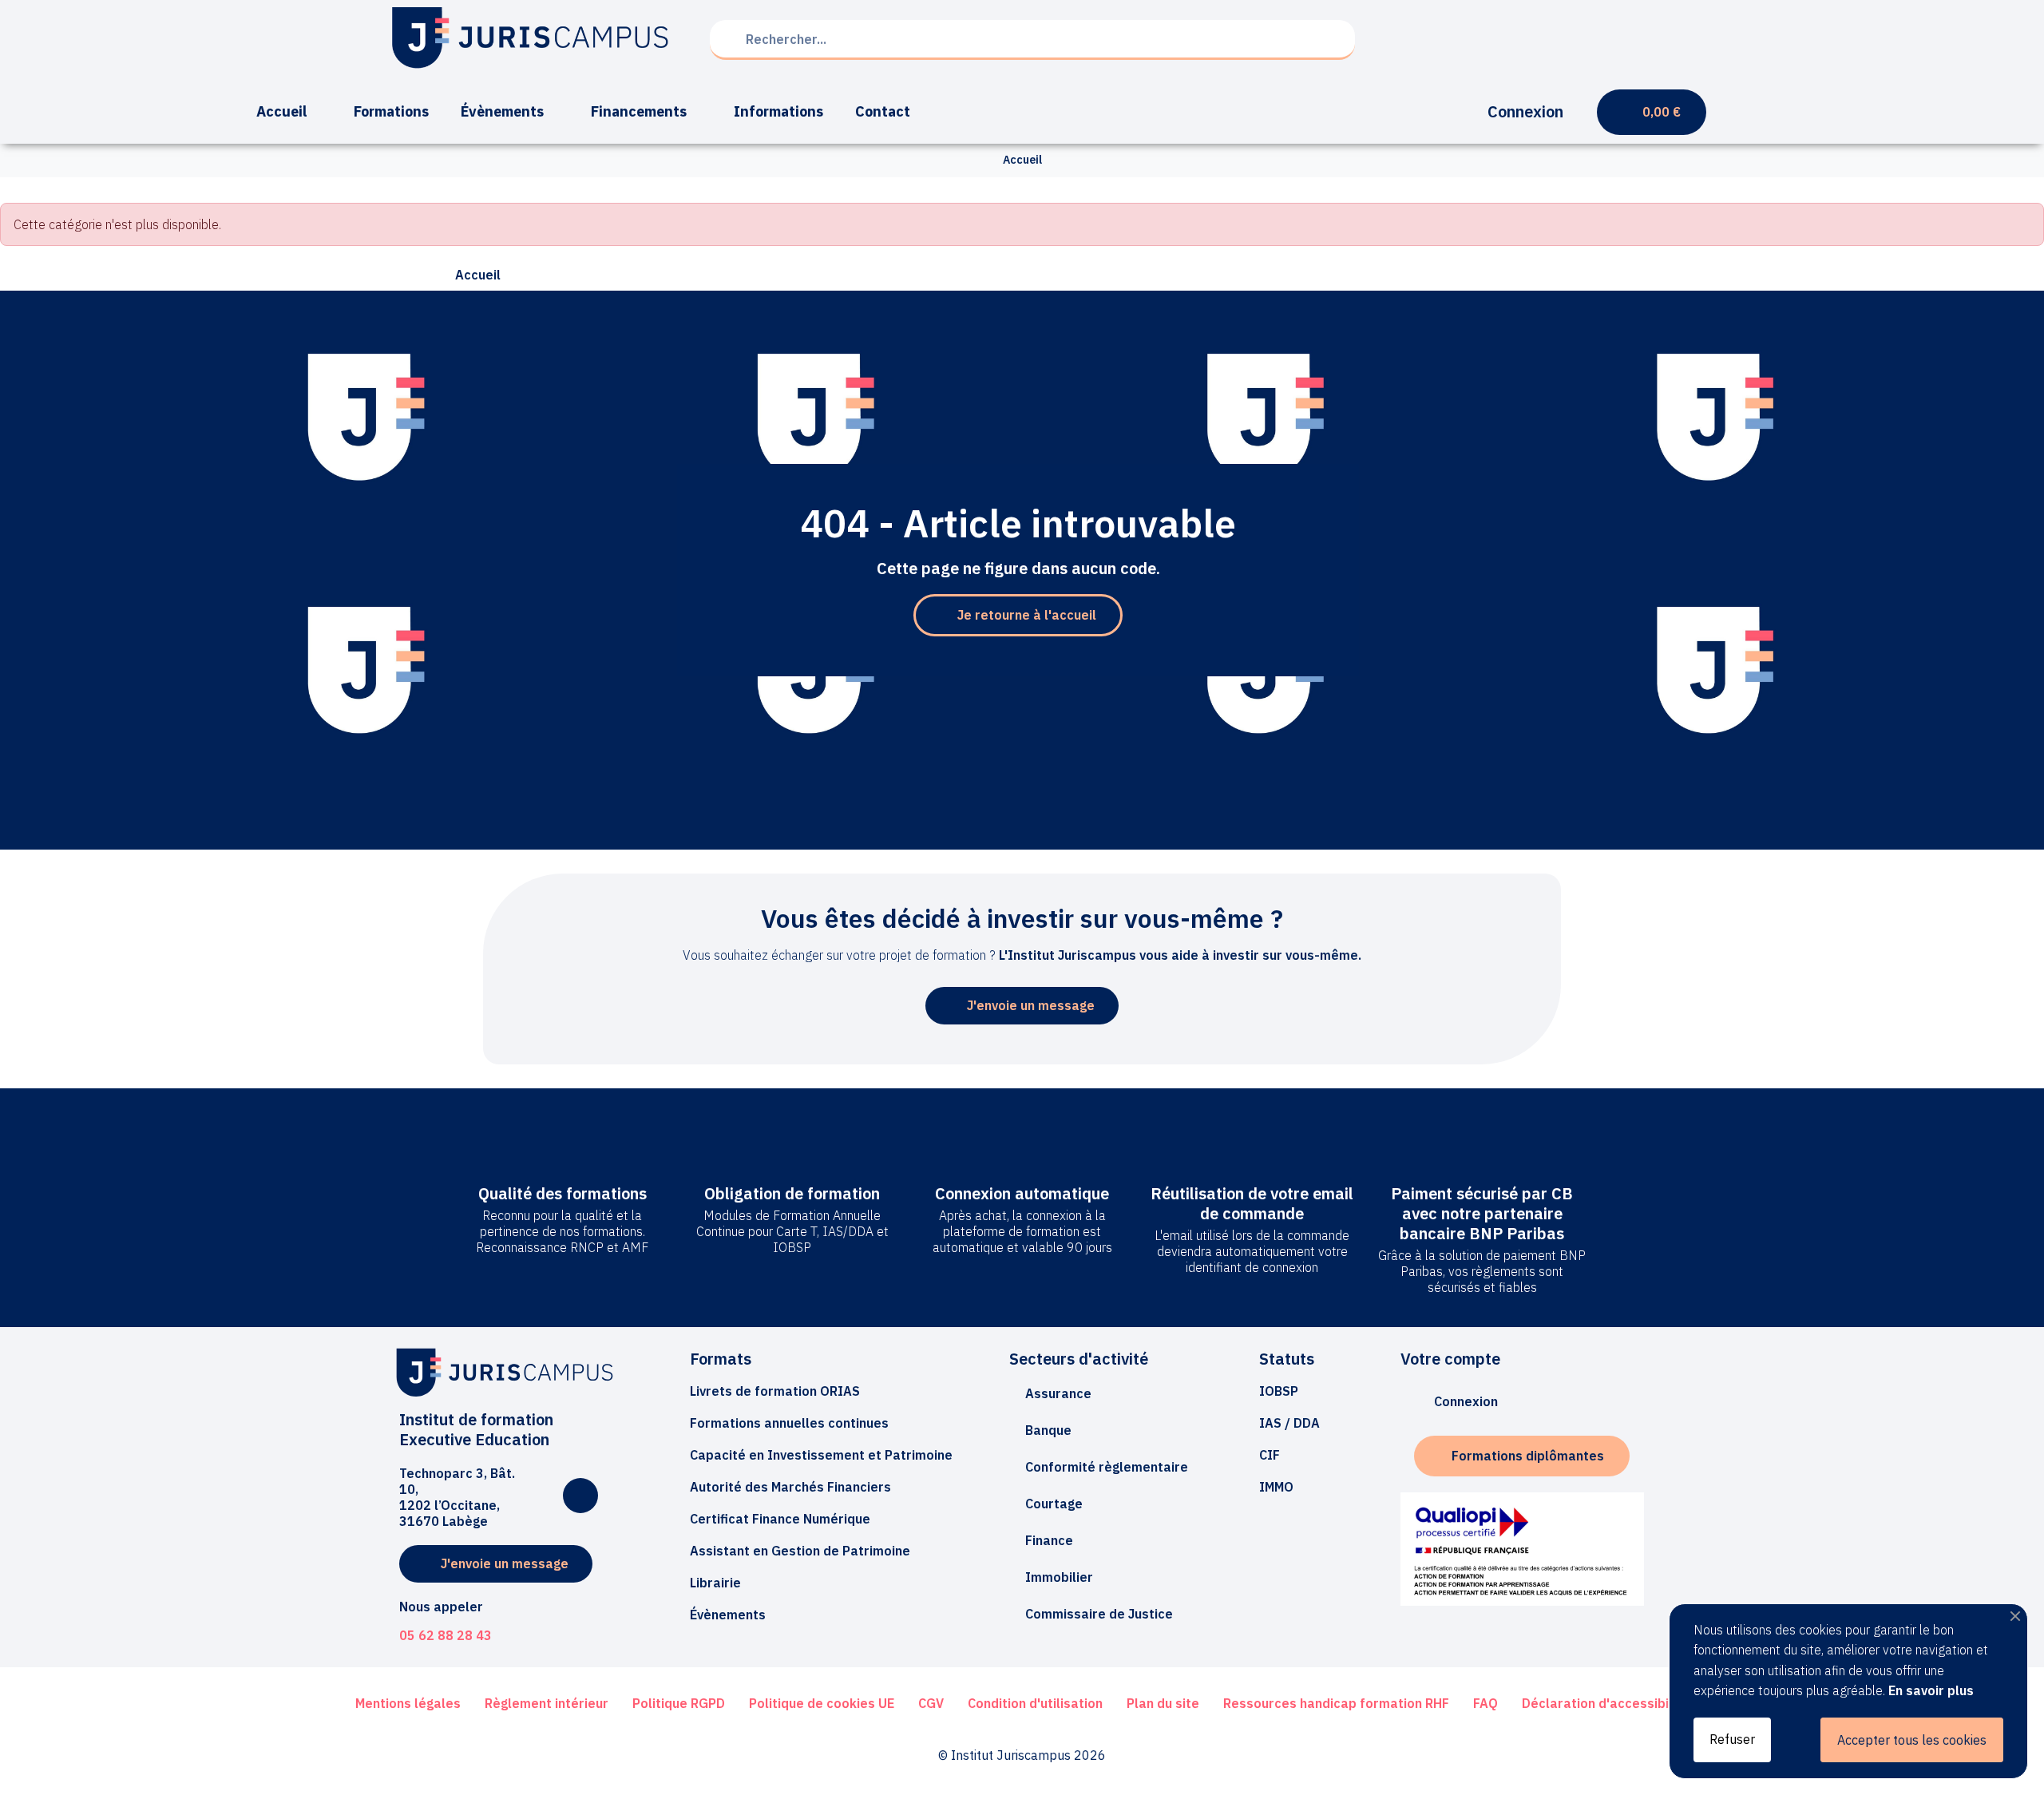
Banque (1048, 1430)
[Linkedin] (580, 1496)
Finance (1049, 1540)
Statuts (1287, 1359)
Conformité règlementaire (1107, 1467)
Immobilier (1059, 1577)
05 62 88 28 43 (446, 1635)
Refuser (1732, 1739)
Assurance (1058, 1393)
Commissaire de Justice (1099, 1614)
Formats (721, 1359)
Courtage (1054, 1504)
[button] (1018, 615)
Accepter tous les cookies (1912, 1740)
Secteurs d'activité (1079, 1359)
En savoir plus (1931, 1690)
